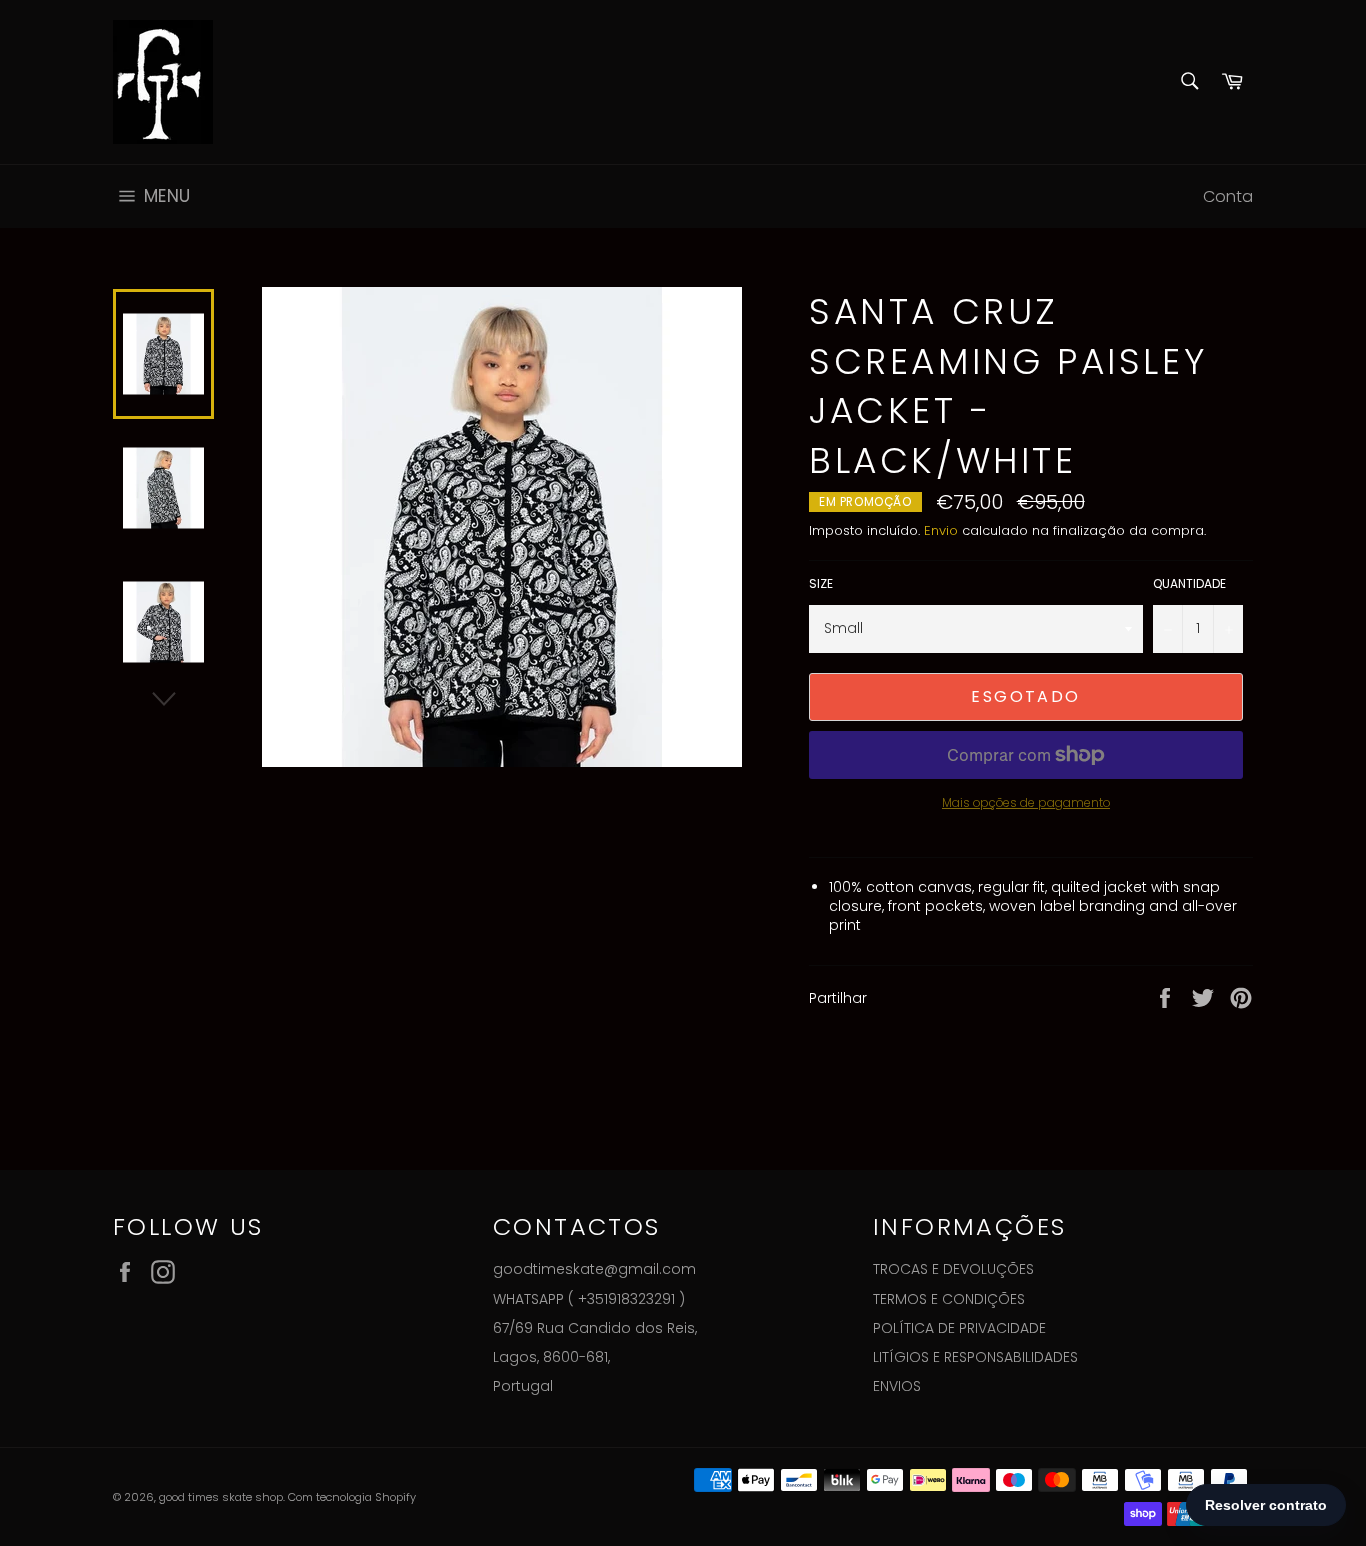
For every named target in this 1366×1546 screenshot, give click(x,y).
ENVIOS (897, 1386)
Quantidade (1189, 584)
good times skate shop (221, 1497)
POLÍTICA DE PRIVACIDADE (959, 1328)
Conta (1228, 196)
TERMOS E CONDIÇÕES (949, 1299)
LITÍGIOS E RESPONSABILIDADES (975, 1357)
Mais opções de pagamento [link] (1026, 803)
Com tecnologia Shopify (352, 1497)
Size (821, 584)
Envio (941, 530)
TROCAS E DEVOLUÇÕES (953, 1269)
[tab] (1041, 907)
